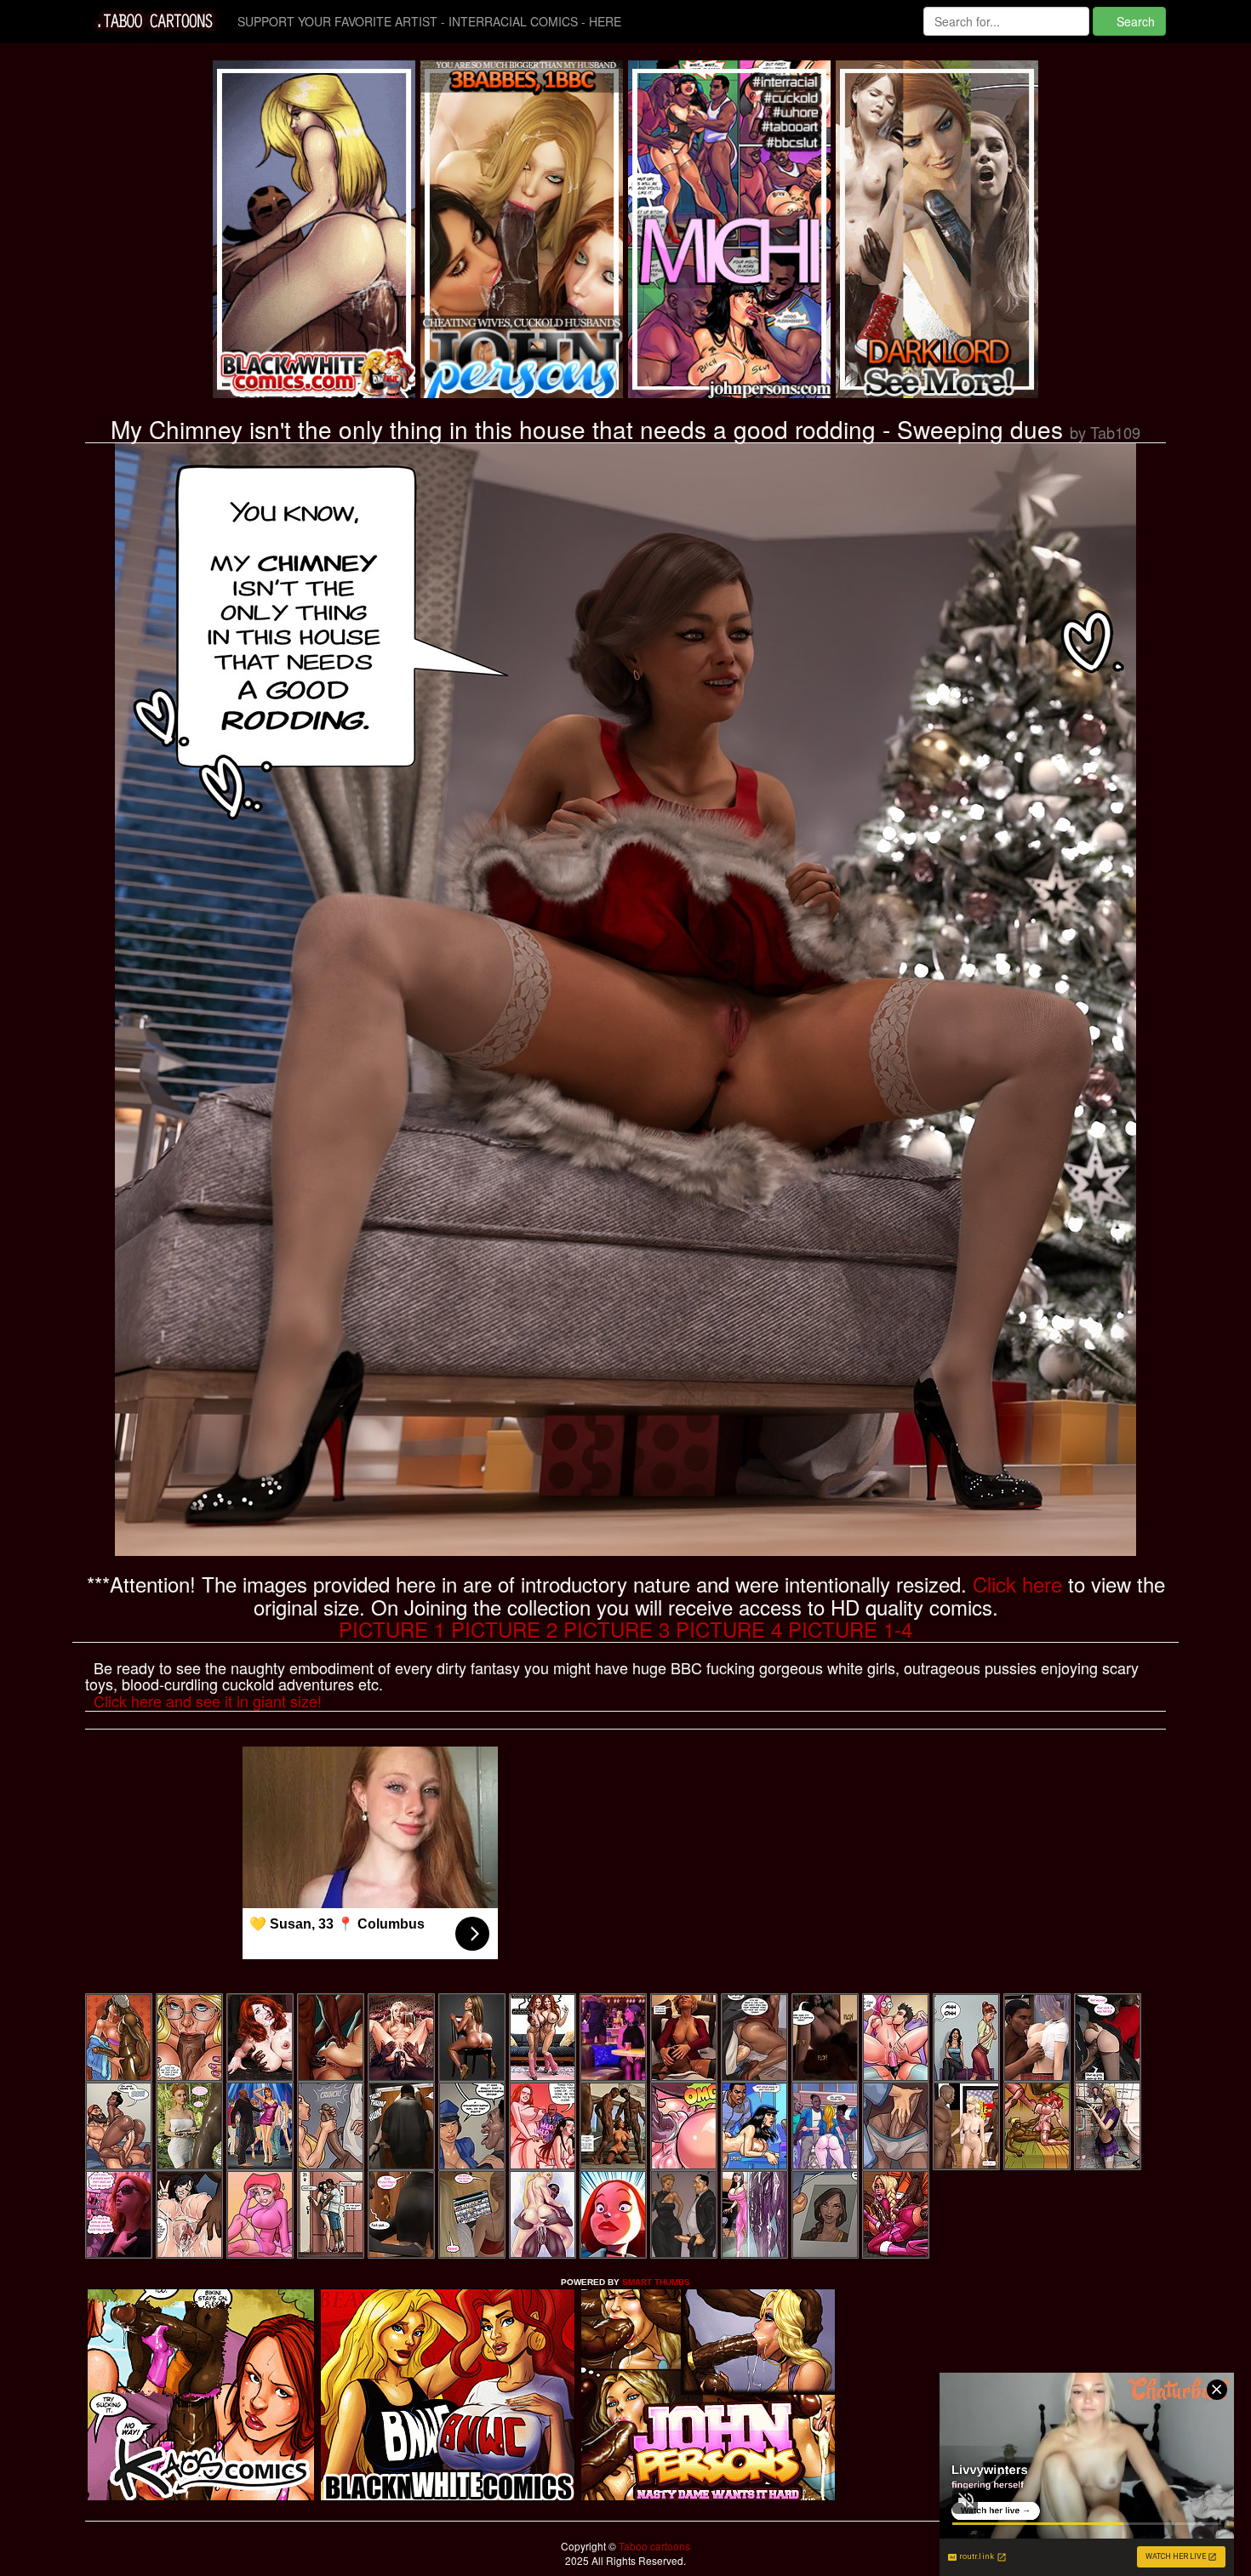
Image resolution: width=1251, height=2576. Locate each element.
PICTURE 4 (729, 1629)
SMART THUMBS (656, 2282)
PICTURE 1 (392, 1629)
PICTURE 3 (617, 1629)
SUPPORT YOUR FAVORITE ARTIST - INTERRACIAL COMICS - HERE (429, 21)
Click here (1017, 1584)
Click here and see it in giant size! (208, 1701)
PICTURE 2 (504, 1629)
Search (1134, 21)
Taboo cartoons (653, 2546)
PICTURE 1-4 (850, 1629)
